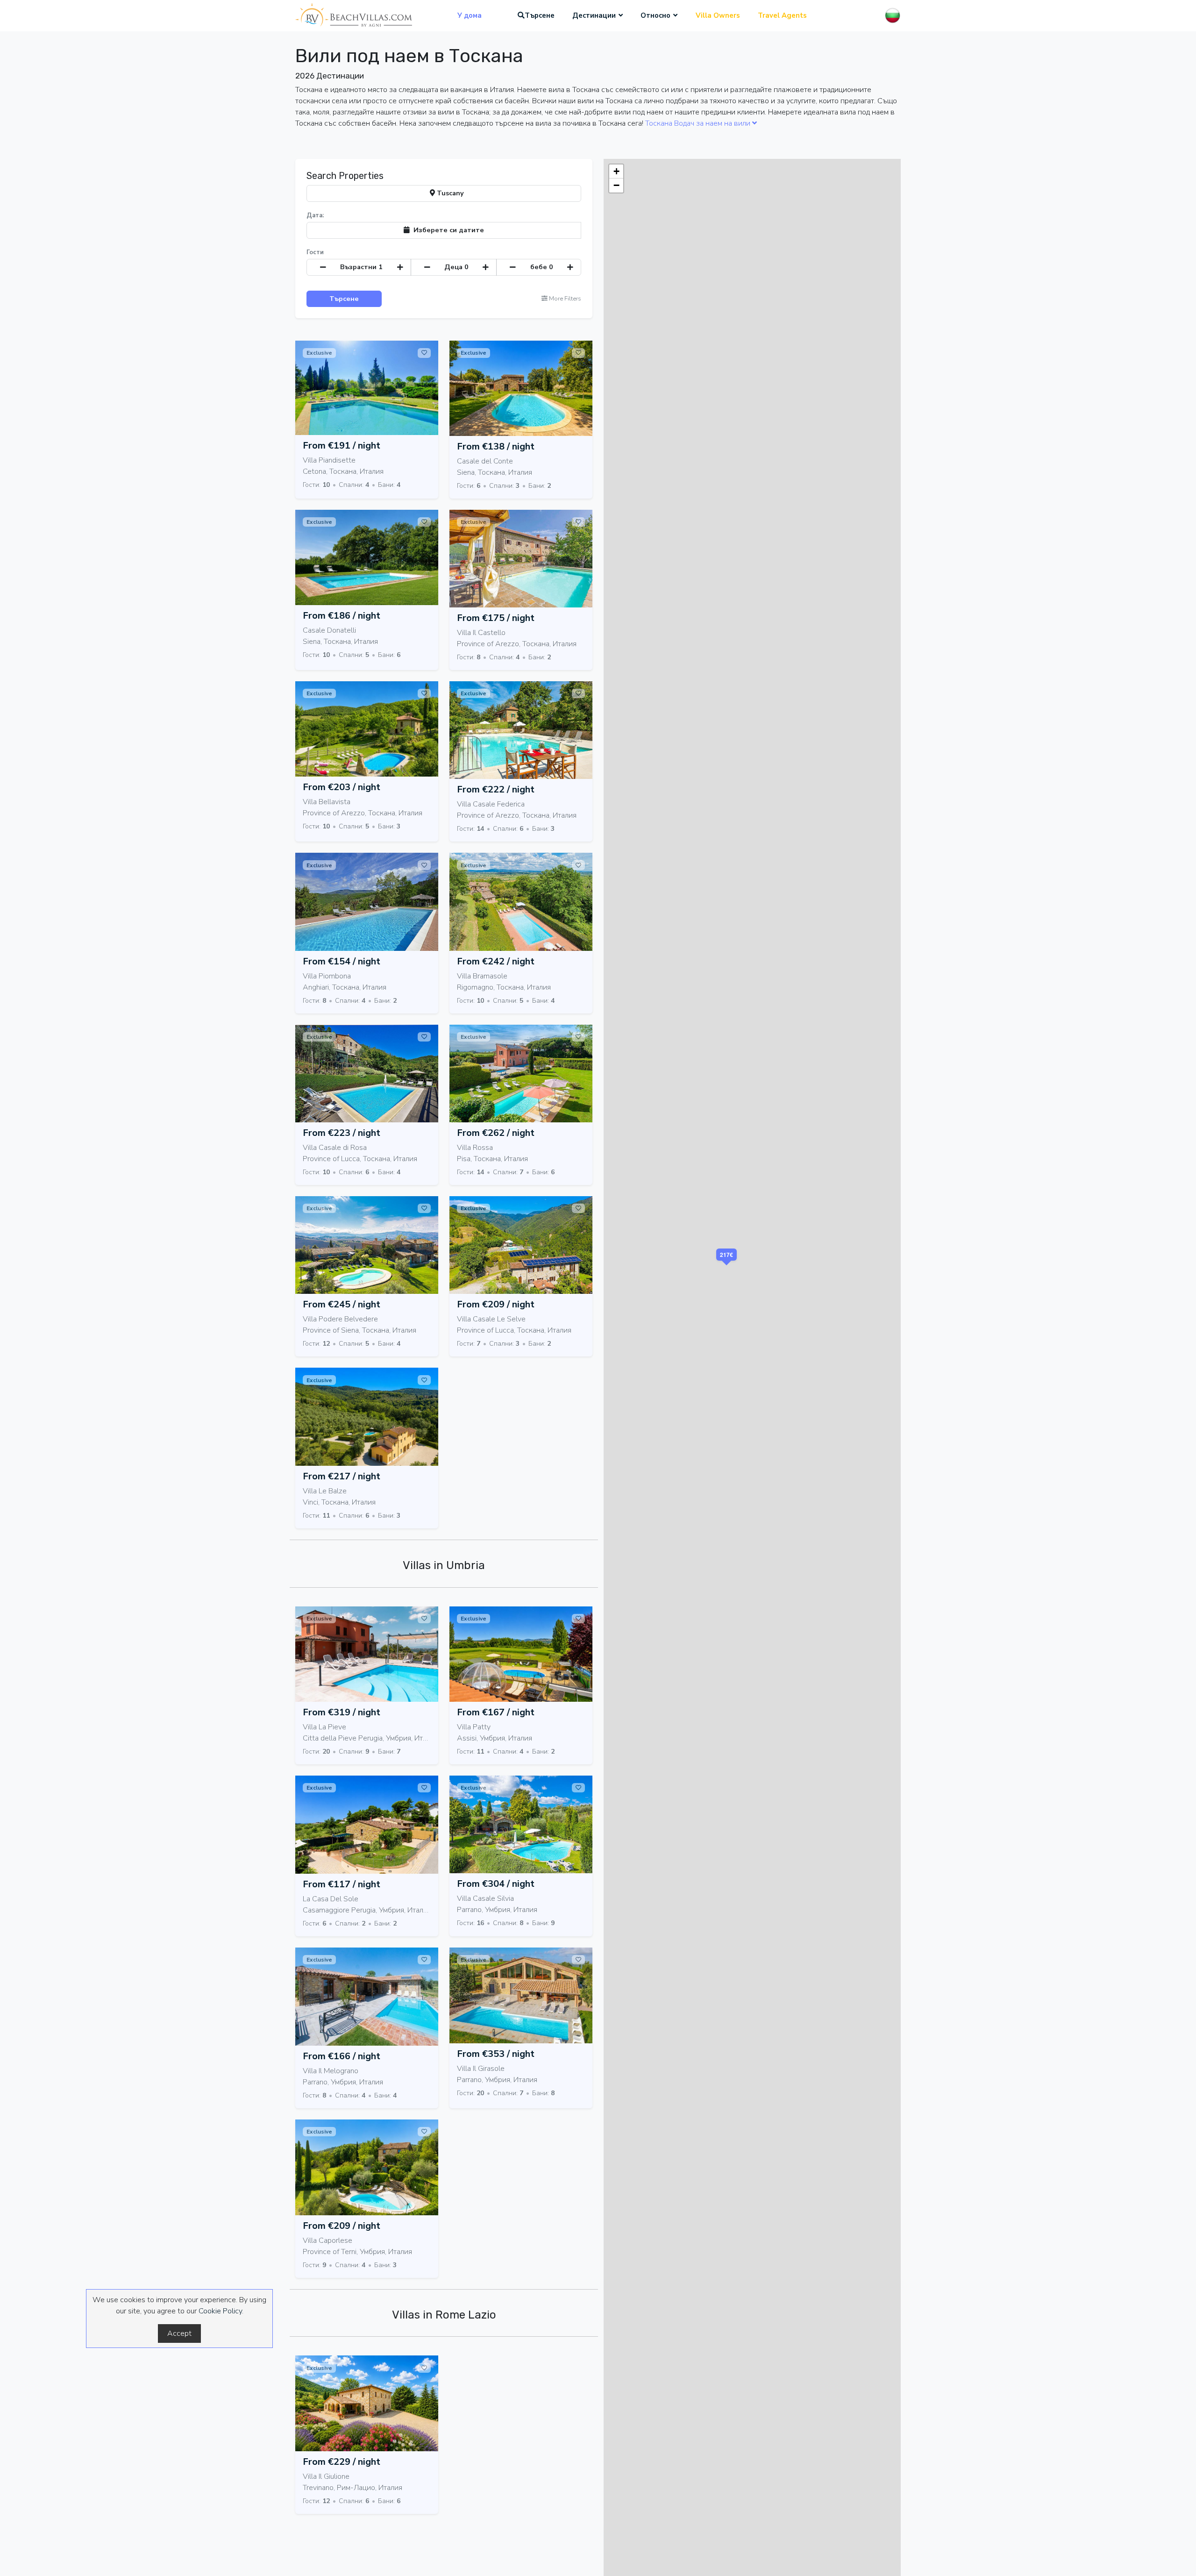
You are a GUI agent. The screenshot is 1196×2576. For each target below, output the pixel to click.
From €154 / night (342, 961)
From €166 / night (342, 2056)
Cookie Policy (220, 2311)
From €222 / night (496, 789)
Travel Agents (782, 15)
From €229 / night (342, 2462)
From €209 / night (496, 1304)
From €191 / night (342, 446)
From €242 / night (496, 961)
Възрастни (361, 267)
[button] (727, 1267)
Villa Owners (718, 15)
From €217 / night (342, 1476)
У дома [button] (470, 15)
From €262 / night (496, 1133)
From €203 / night (342, 787)
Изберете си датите (447, 230)
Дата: (315, 215)
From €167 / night (496, 1712)
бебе (542, 267)
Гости (315, 252)
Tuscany (449, 193)
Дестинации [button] (594, 15)
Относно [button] (655, 15)
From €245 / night (342, 1304)
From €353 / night (496, 2054)
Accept (179, 2333)
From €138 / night (496, 446)
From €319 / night (342, 1712)
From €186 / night (342, 616)
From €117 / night (342, 1884)
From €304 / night (496, 1884)
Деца (456, 267)
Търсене (540, 15)
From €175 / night (496, 618)
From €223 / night (342, 1133)
